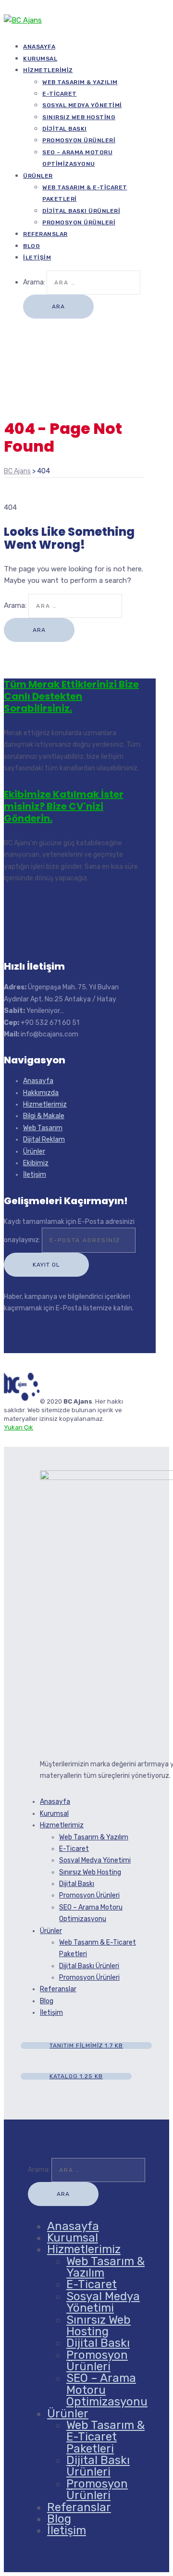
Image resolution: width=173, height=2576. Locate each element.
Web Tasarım (43, 1128)
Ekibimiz (36, 1163)
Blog (47, 2001)
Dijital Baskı (65, 129)
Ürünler (38, 176)
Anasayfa (38, 1081)
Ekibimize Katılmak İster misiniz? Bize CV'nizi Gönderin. (64, 806)
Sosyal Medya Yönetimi (82, 105)
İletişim (37, 258)
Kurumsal (54, 1814)
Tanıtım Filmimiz (86, 2046)
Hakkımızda (41, 1093)
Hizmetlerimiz (48, 70)
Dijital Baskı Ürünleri (81, 211)
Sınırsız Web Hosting (79, 117)
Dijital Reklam (44, 1140)
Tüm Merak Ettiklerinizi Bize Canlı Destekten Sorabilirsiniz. (71, 696)
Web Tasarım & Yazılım (80, 82)
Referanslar (45, 234)
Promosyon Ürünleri (79, 140)
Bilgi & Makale (44, 1116)
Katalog (76, 2076)
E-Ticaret (60, 94)
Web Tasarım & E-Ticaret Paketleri (105, 2437)
